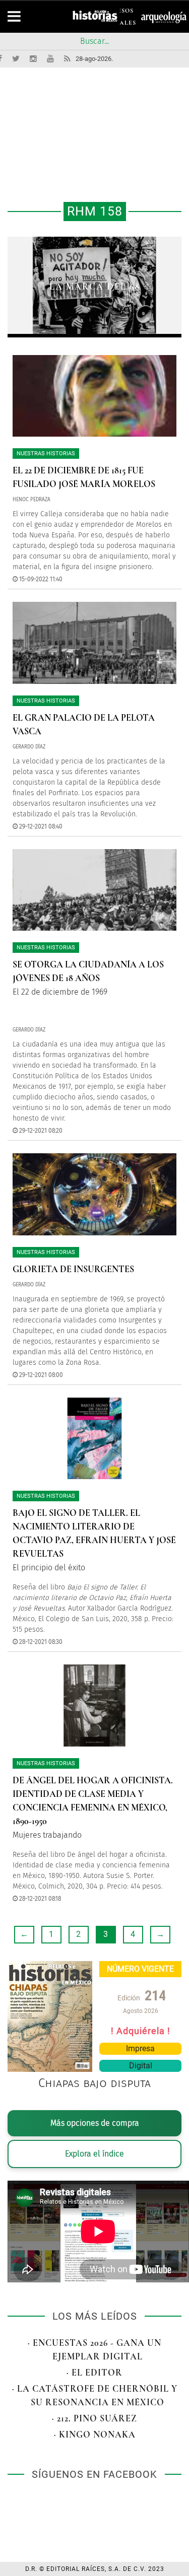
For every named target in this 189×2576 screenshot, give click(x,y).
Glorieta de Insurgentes (73, 1269)
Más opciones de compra (95, 2123)
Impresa (140, 2048)
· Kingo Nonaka (95, 2434)
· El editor (94, 2373)
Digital (141, 2066)
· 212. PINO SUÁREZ (94, 2418)
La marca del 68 (95, 287)
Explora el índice (94, 2154)
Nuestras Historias (46, 454)
